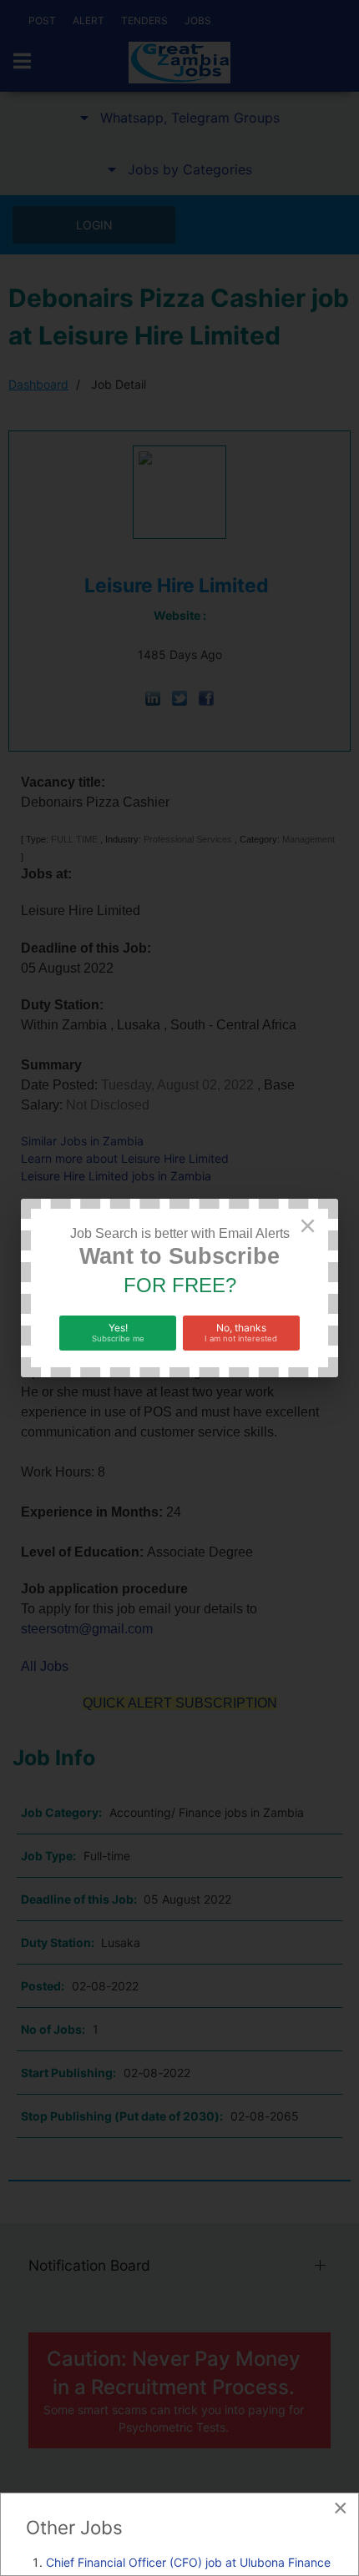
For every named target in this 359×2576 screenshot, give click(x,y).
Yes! (118, 1332)
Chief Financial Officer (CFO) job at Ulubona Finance (188, 2562)
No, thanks (241, 1332)
